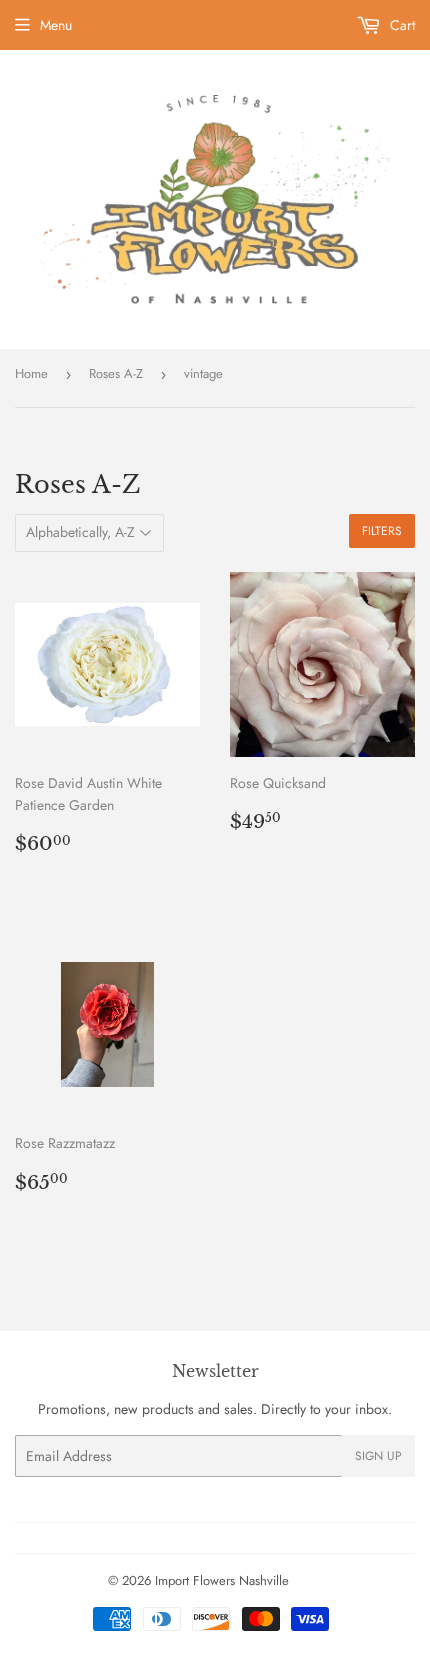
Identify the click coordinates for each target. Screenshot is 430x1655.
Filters (382, 531)
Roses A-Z (116, 373)
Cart (400, 25)
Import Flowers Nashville (222, 1580)
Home (31, 373)
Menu (56, 25)
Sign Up (378, 1456)
